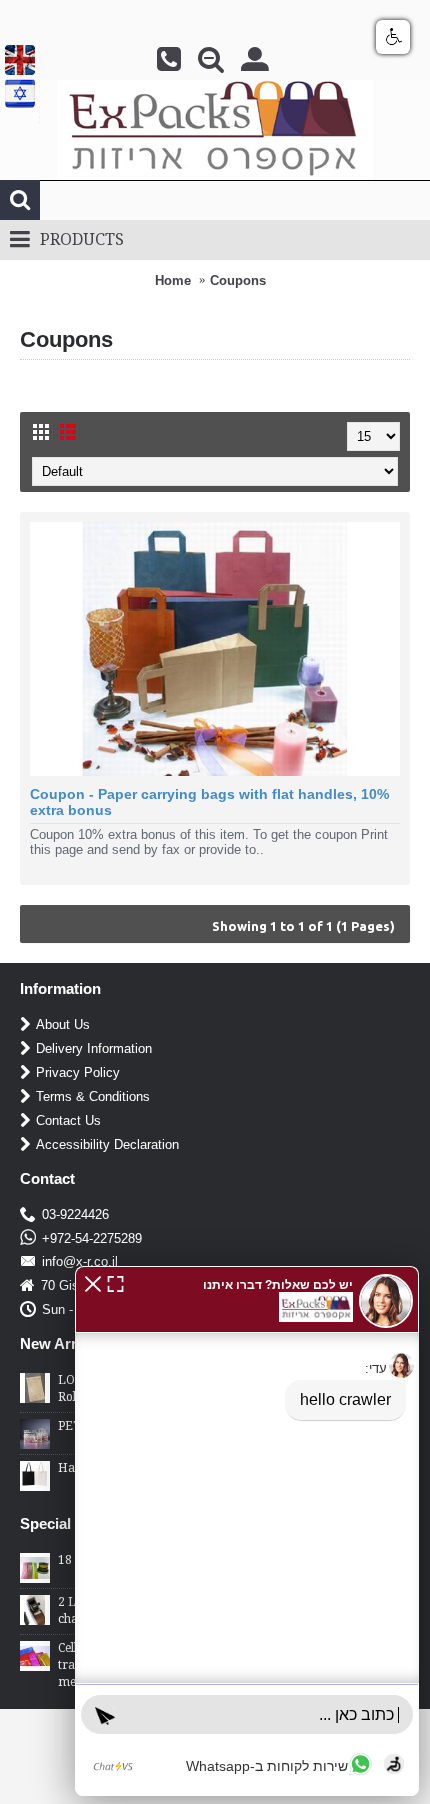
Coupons (238, 280)
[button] (93, 1282)
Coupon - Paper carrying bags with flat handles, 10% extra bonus (209, 802)
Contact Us (68, 1120)
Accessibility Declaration (107, 1144)
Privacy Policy (78, 1072)
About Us (63, 1024)
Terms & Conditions (93, 1096)
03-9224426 (75, 1214)
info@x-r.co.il (80, 1261)
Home (173, 280)
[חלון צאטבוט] (247, 1531)
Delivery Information (94, 1048)
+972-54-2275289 (92, 1238)
